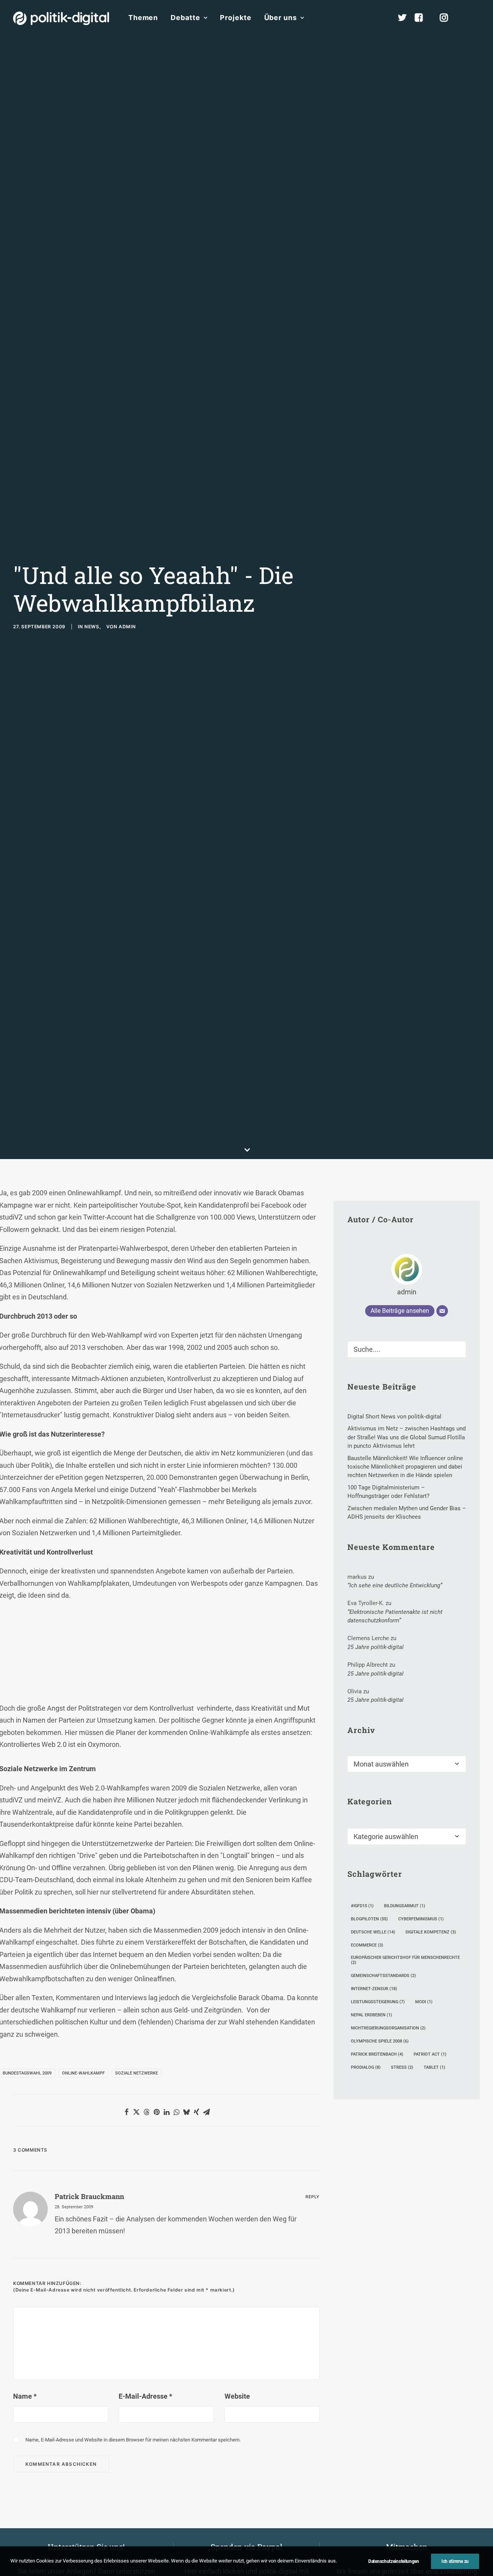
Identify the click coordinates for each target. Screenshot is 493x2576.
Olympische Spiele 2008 (380, 2041)
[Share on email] (206, 2112)
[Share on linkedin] (166, 2112)
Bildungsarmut (405, 1906)
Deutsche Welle (373, 1932)
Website (237, 2396)
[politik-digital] (61, 18)
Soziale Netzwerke (137, 2073)
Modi (424, 2002)
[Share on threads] (146, 2112)
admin (127, 627)
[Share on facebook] (126, 2112)
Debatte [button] (185, 18)
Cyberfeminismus (421, 1919)
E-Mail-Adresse (145, 2396)
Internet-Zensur (374, 1989)
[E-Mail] (442, 1311)
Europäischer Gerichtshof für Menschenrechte (405, 1960)
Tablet (434, 2067)
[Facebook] (422, 18)
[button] (476, 18)
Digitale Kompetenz (431, 1932)
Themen (143, 18)
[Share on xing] (196, 2112)
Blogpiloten (369, 1919)
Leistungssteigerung (378, 2002)
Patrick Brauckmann (89, 2196)
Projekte (236, 18)
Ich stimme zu (455, 2561)
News (92, 627)
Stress (402, 2067)
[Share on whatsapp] (176, 2112)
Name (25, 2396)
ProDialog (366, 2067)
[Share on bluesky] (186, 2112)
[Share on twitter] (136, 2112)
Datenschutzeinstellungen (394, 2561)
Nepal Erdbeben (371, 2015)
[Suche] (407, 1349)
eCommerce (367, 1945)
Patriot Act (430, 2054)
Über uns (281, 18)
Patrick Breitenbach (377, 2054)
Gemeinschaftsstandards (383, 1976)
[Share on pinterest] (156, 2112)
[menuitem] (143, 18)
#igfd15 (362, 1906)
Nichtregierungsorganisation (388, 2028)
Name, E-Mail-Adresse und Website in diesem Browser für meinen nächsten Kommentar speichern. (133, 2440)
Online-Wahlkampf (83, 2073)
